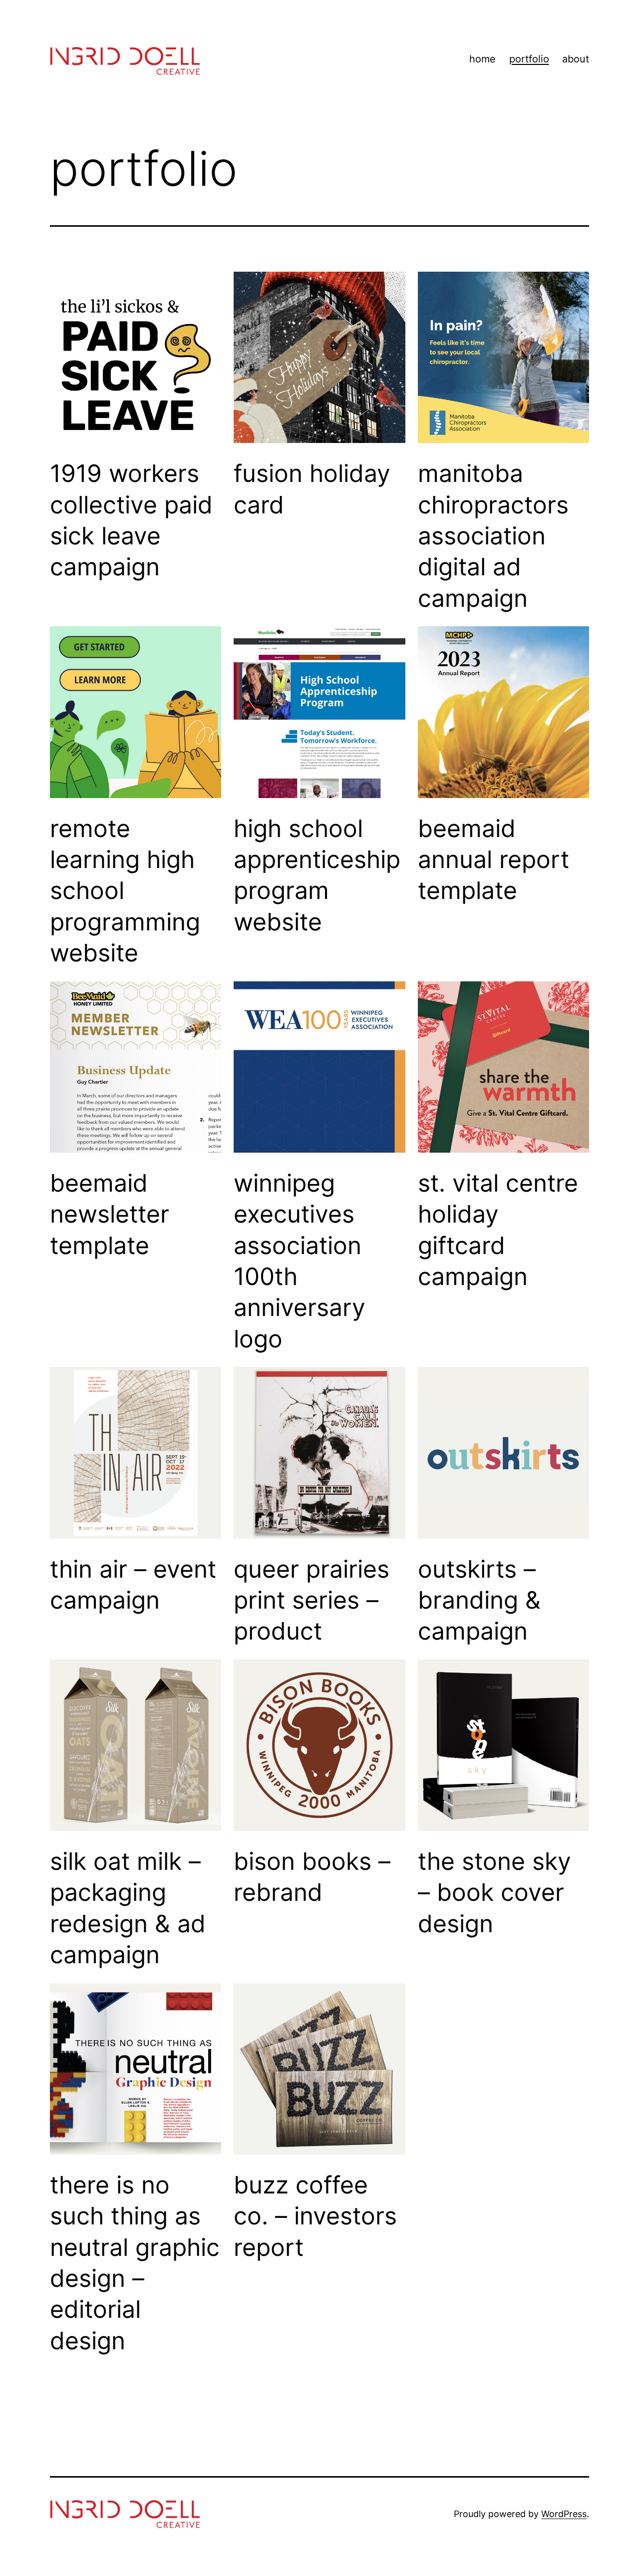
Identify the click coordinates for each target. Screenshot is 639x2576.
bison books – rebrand (312, 1877)
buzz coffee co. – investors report (315, 2216)
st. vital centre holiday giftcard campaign (498, 1230)
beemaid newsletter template (110, 1214)
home (482, 59)
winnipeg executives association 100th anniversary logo (300, 1261)
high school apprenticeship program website (317, 875)
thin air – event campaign (133, 1584)
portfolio (529, 59)
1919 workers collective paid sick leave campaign (131, 520)
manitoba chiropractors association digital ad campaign (493, 536)
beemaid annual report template (493, 859)
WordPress (564, 2514)
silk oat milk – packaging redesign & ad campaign (128, 1908)
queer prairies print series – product (312, 1600)
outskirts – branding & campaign (479, 1600)
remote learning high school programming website (125, 891)
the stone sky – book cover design (494, 1892)
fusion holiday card (312, 489)
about (576, 59)
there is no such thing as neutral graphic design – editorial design (135, 2263)
